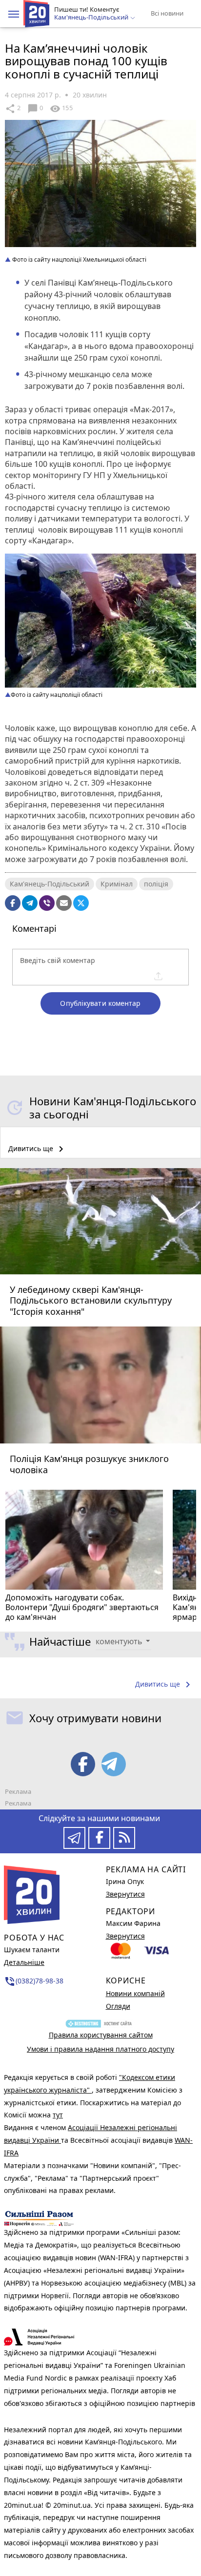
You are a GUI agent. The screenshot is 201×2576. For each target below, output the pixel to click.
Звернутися (125, 1894)
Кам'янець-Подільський (50, 884)
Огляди (118, 2006)
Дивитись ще (38, 1149)
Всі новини (167, 13)
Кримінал (117, 884)
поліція (156, 884)
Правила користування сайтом (101, 2035)
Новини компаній (135, 1993)
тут (58, 2115)
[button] (14, 14)
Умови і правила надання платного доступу (100, 2049)
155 (61, 109)
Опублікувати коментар (100, 1003)
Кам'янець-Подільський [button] (92, 18)
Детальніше (24, 1962)
